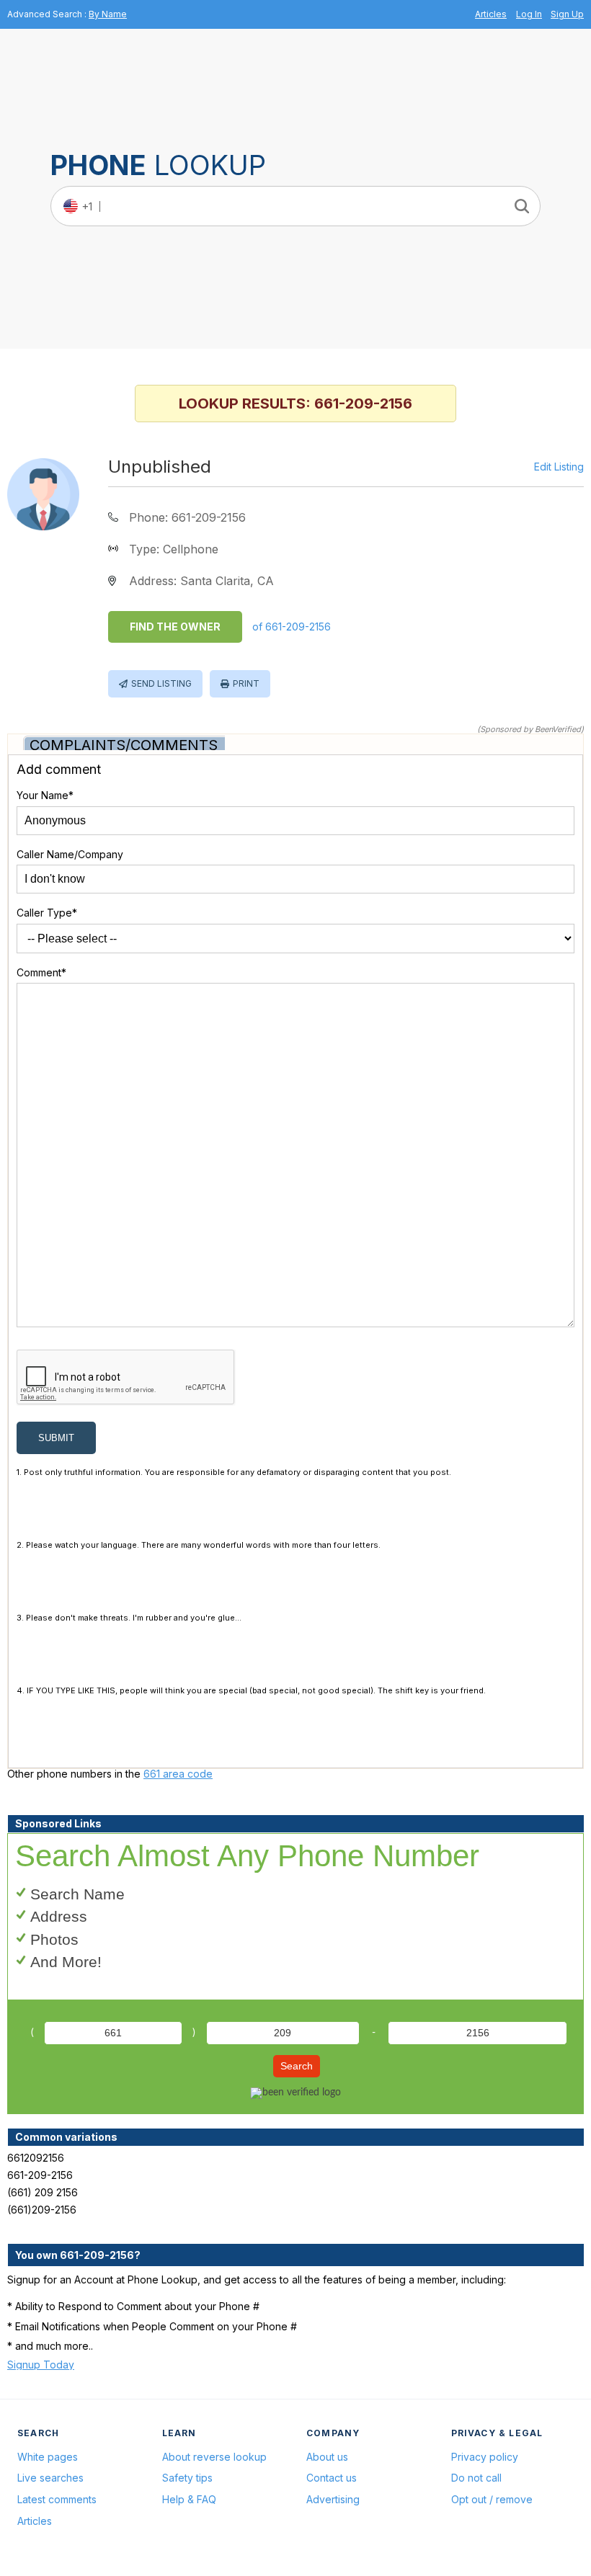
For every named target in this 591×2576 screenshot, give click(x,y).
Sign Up (567, 14)
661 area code (178, 1774)
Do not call (476, 2478)
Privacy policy (485, 2457)
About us (327, 2457)
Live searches (50, 2478)
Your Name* (45, 795)
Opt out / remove (492, 2499)
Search (297, 2066)
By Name (108, 14)
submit (56, 1438)
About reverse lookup (214, 2457)
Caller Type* (47, 913)
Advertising (333, 2499)
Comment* (41, 972)
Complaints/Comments (124, 745)
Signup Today (41, 2365)
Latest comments (57, 2499)
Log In (529, 14)
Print (246, 683)
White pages (48, 2457)
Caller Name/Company (70, 854)
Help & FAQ (189, 2499)
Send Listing (161, 683)
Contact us (332, 2478)
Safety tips (187, 2478)
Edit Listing (559, 467)
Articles (491, 14)
